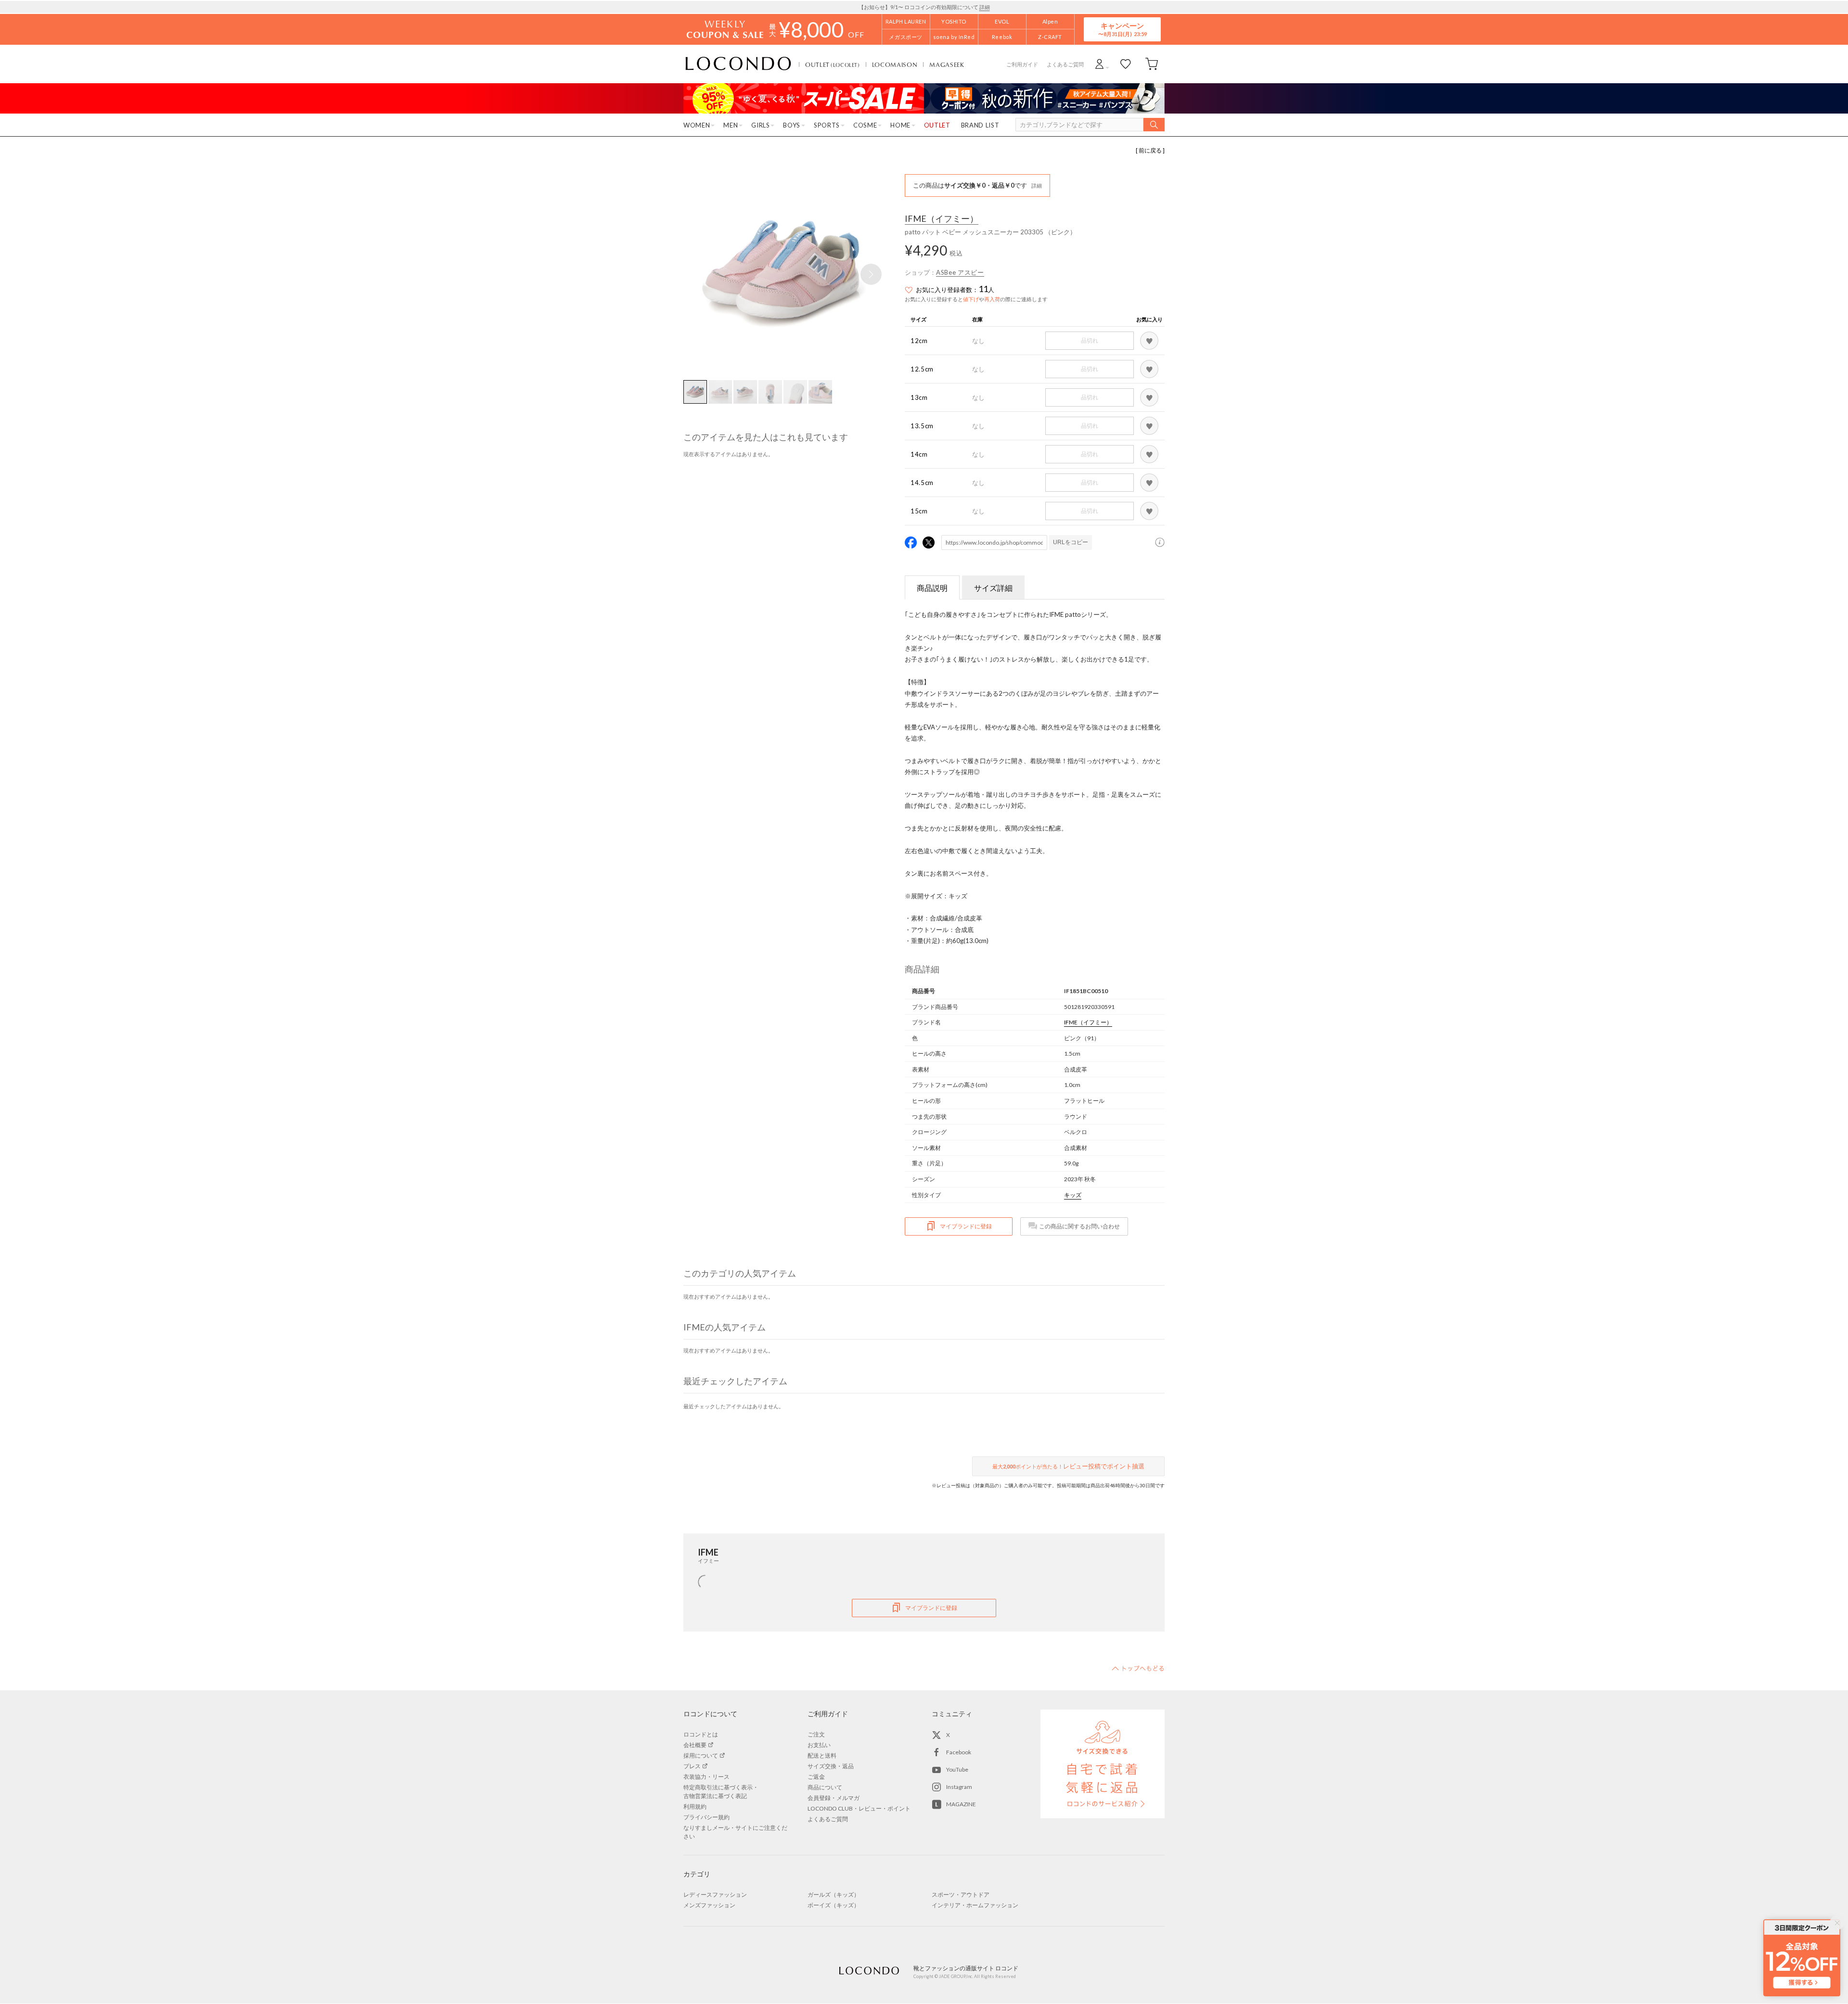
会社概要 (695, 1745)
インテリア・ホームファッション (975, 1905)
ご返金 (816, 1777)
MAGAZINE (961, 1804)
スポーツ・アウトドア (961, 1895)
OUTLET (833, 64)
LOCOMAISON (895, 64)
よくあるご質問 (1065, 64)
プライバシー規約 (706, 1817)
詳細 (985, 7)
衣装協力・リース (706, 1777)
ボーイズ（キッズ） (834, 1905)
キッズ (1073, 1195)
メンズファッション (709, 1905)
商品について (825, 1787)
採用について (701, 1755)
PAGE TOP (1138, 1668)
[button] (871, 274)
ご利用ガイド (1022, 64)
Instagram (959, 1787)
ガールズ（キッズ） (834, 1895)
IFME (942, 219)
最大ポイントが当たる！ (1068, 1466)
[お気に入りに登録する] (1149, 341)
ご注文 (816, 1734)
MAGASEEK (947, 64)
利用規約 (695, 1806)
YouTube (957, 1769)
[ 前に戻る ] (1150, 150)
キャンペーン (1122, 29)
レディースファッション (715, 1895)
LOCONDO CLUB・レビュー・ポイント (859, 1808)
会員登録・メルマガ (834, 1798)
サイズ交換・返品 (831, 1766)
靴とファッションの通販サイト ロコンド (738, 64)
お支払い (819, 1745)
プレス (692, 1766)
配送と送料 (822, 1755)
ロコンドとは (701, 1734)
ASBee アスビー (960, 272)
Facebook (959, 1752)
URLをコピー (1071, 542)
